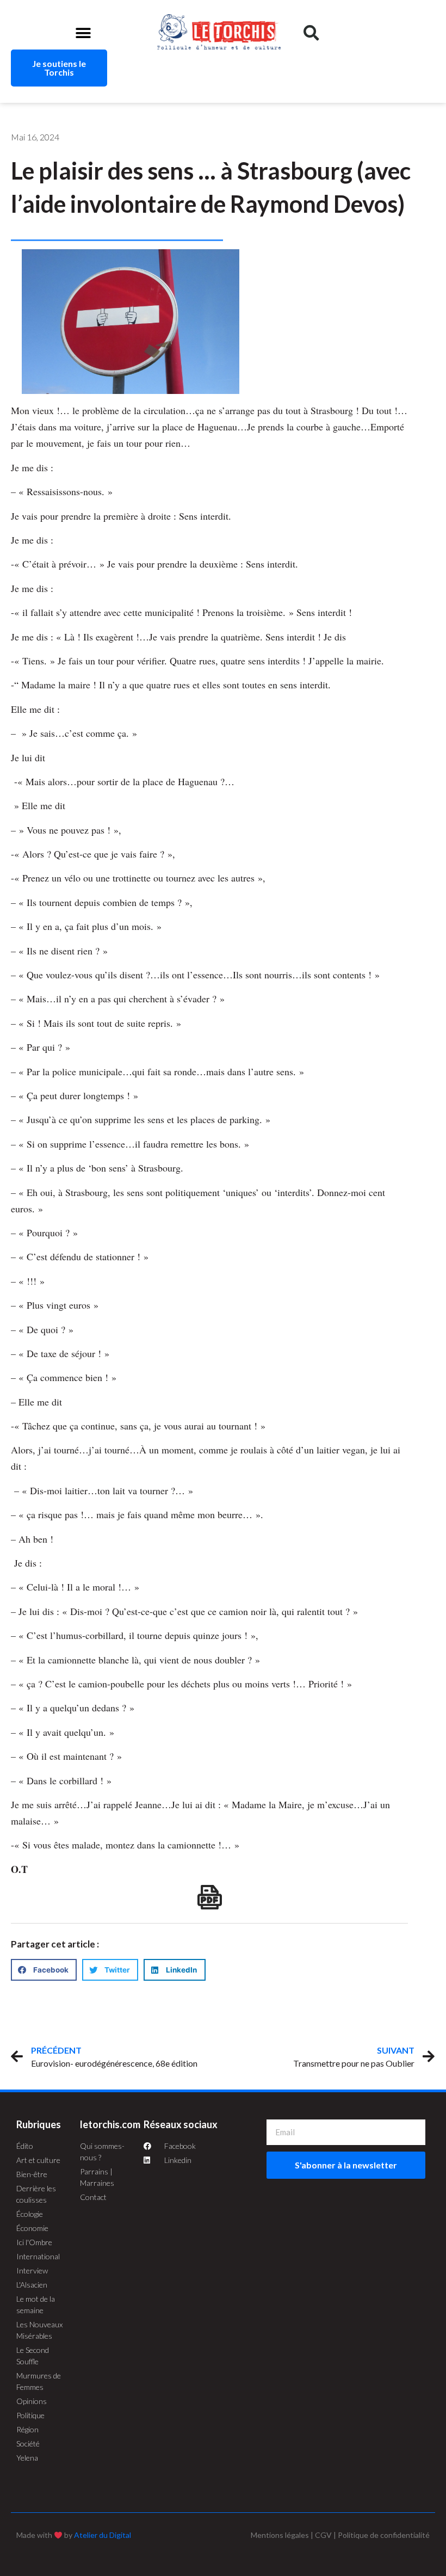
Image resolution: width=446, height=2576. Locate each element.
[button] (83, 33)
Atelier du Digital (103, 2535)
